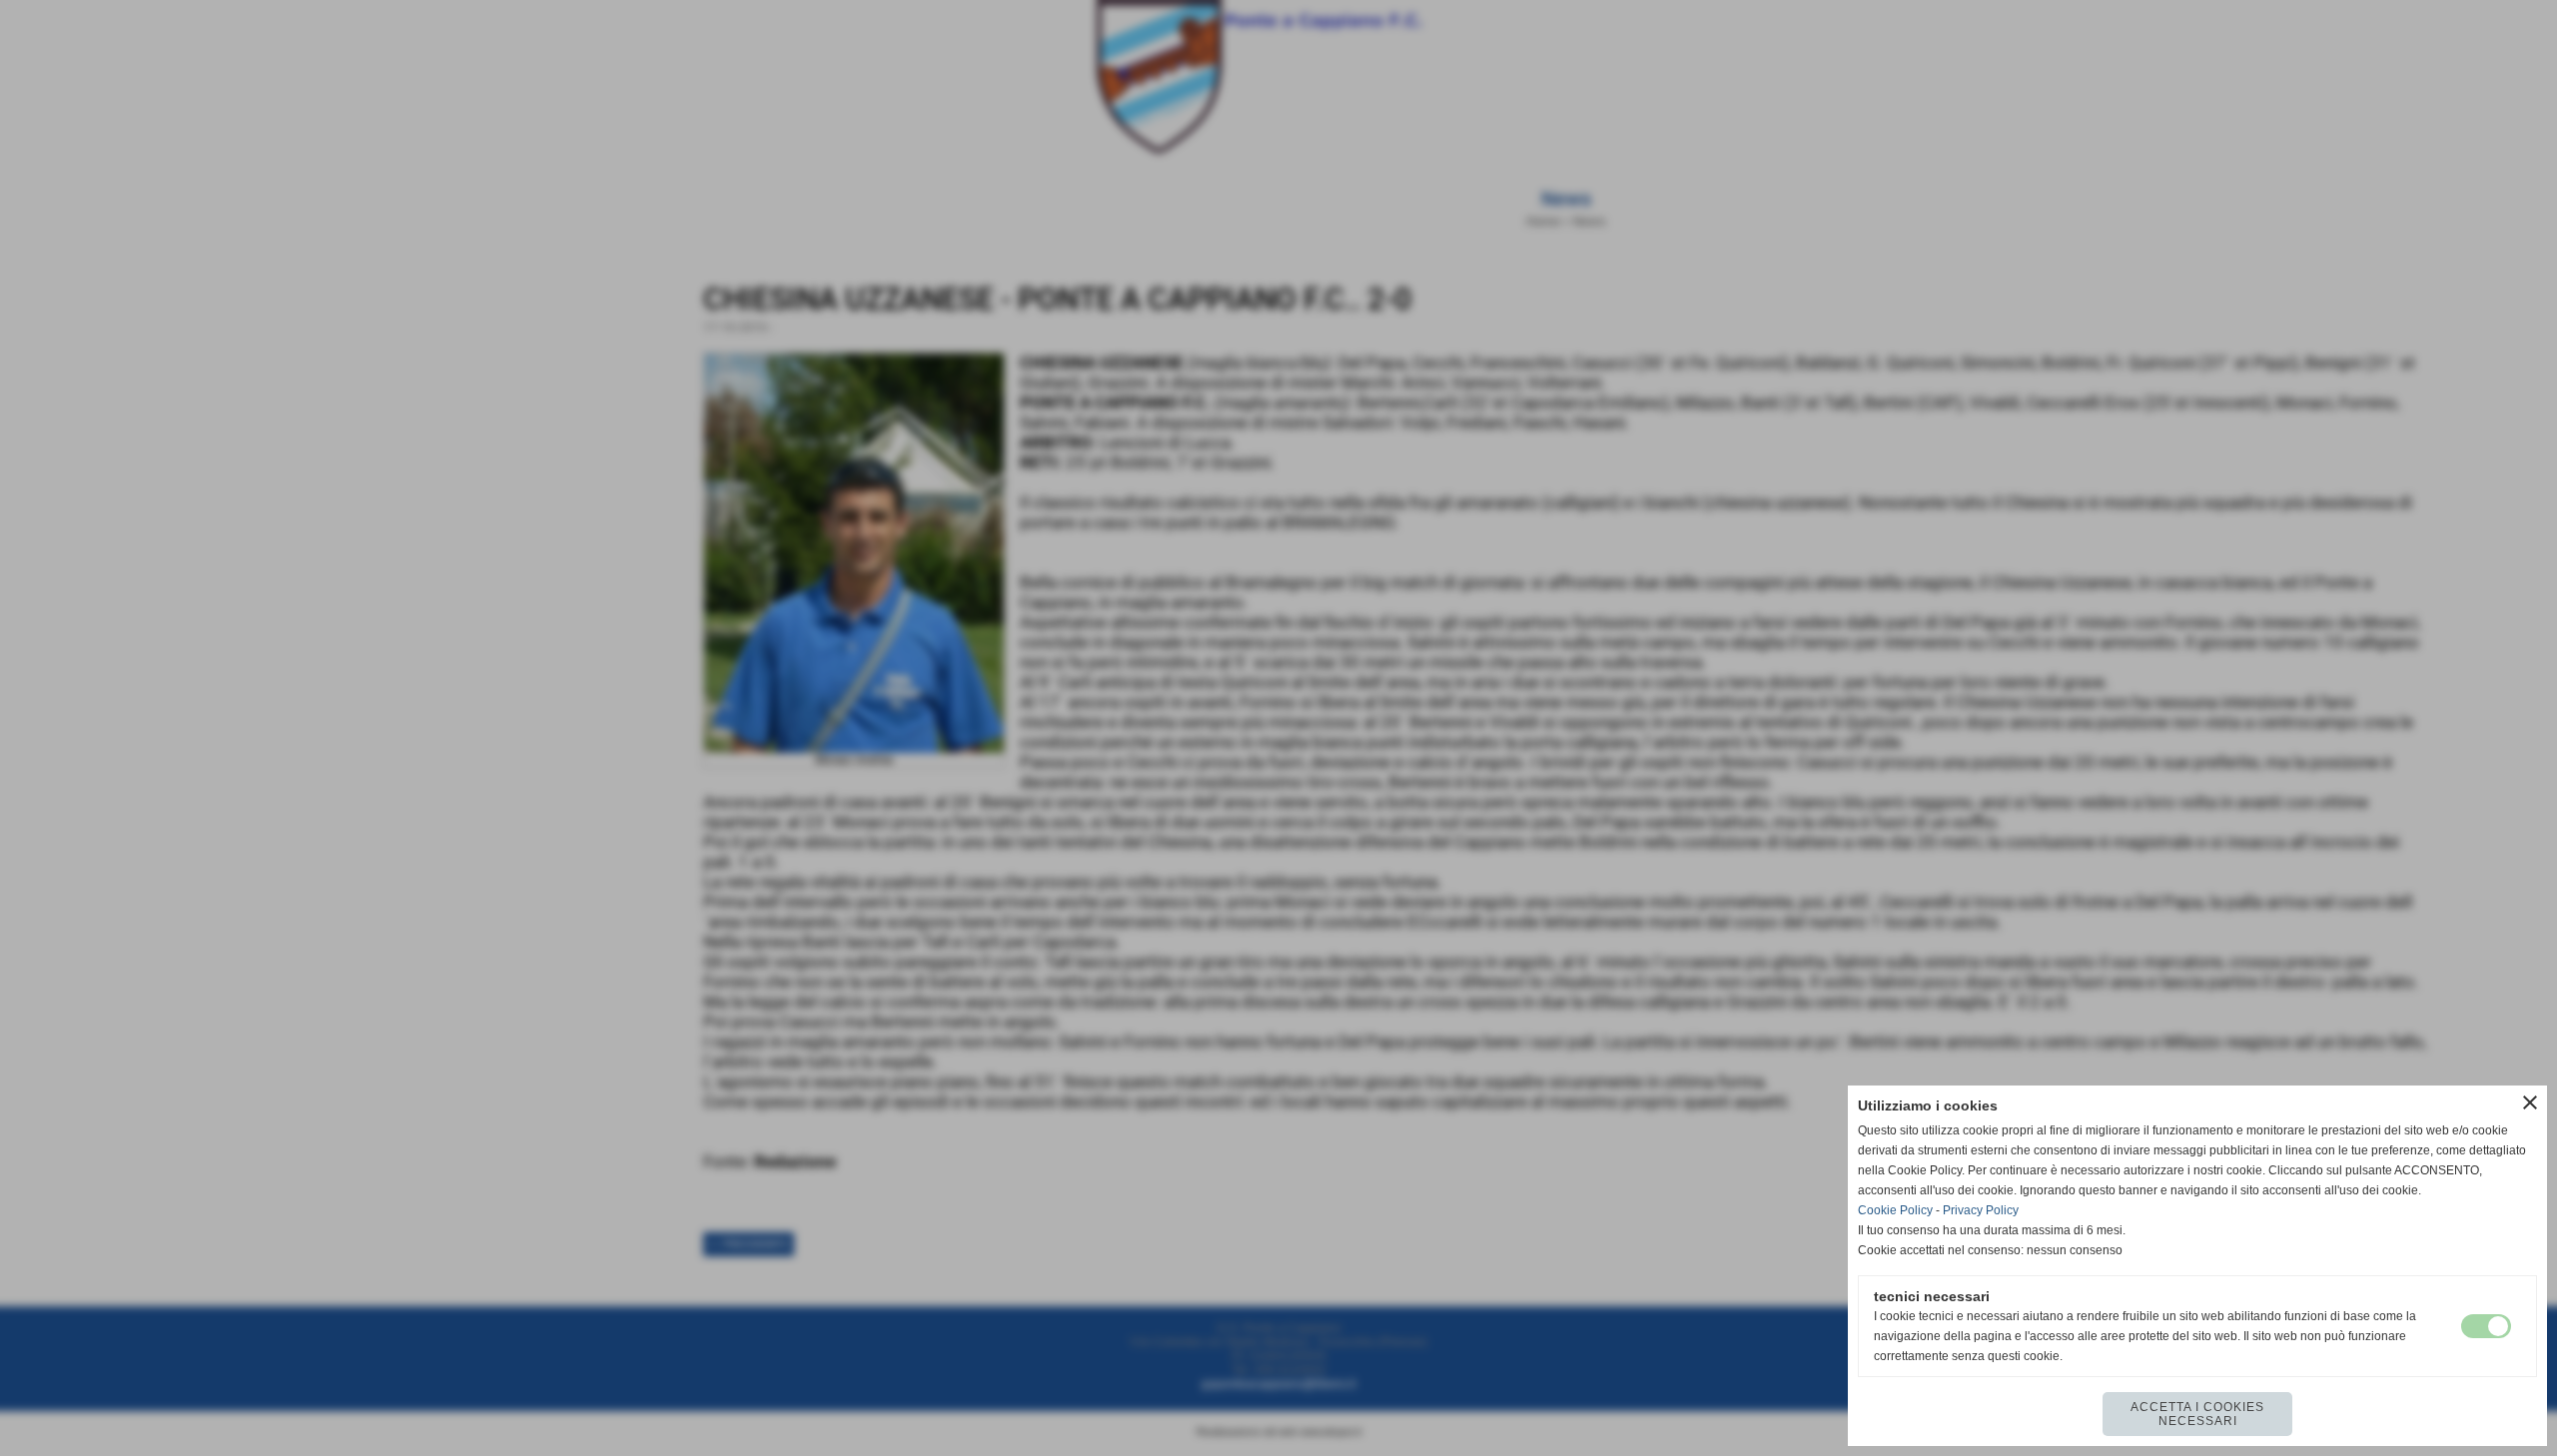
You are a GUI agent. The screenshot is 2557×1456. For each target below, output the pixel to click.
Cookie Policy (1895, 1210)
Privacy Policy (1981, 1210)
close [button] (2530, 1102)
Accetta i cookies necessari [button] (2197, 1414)
